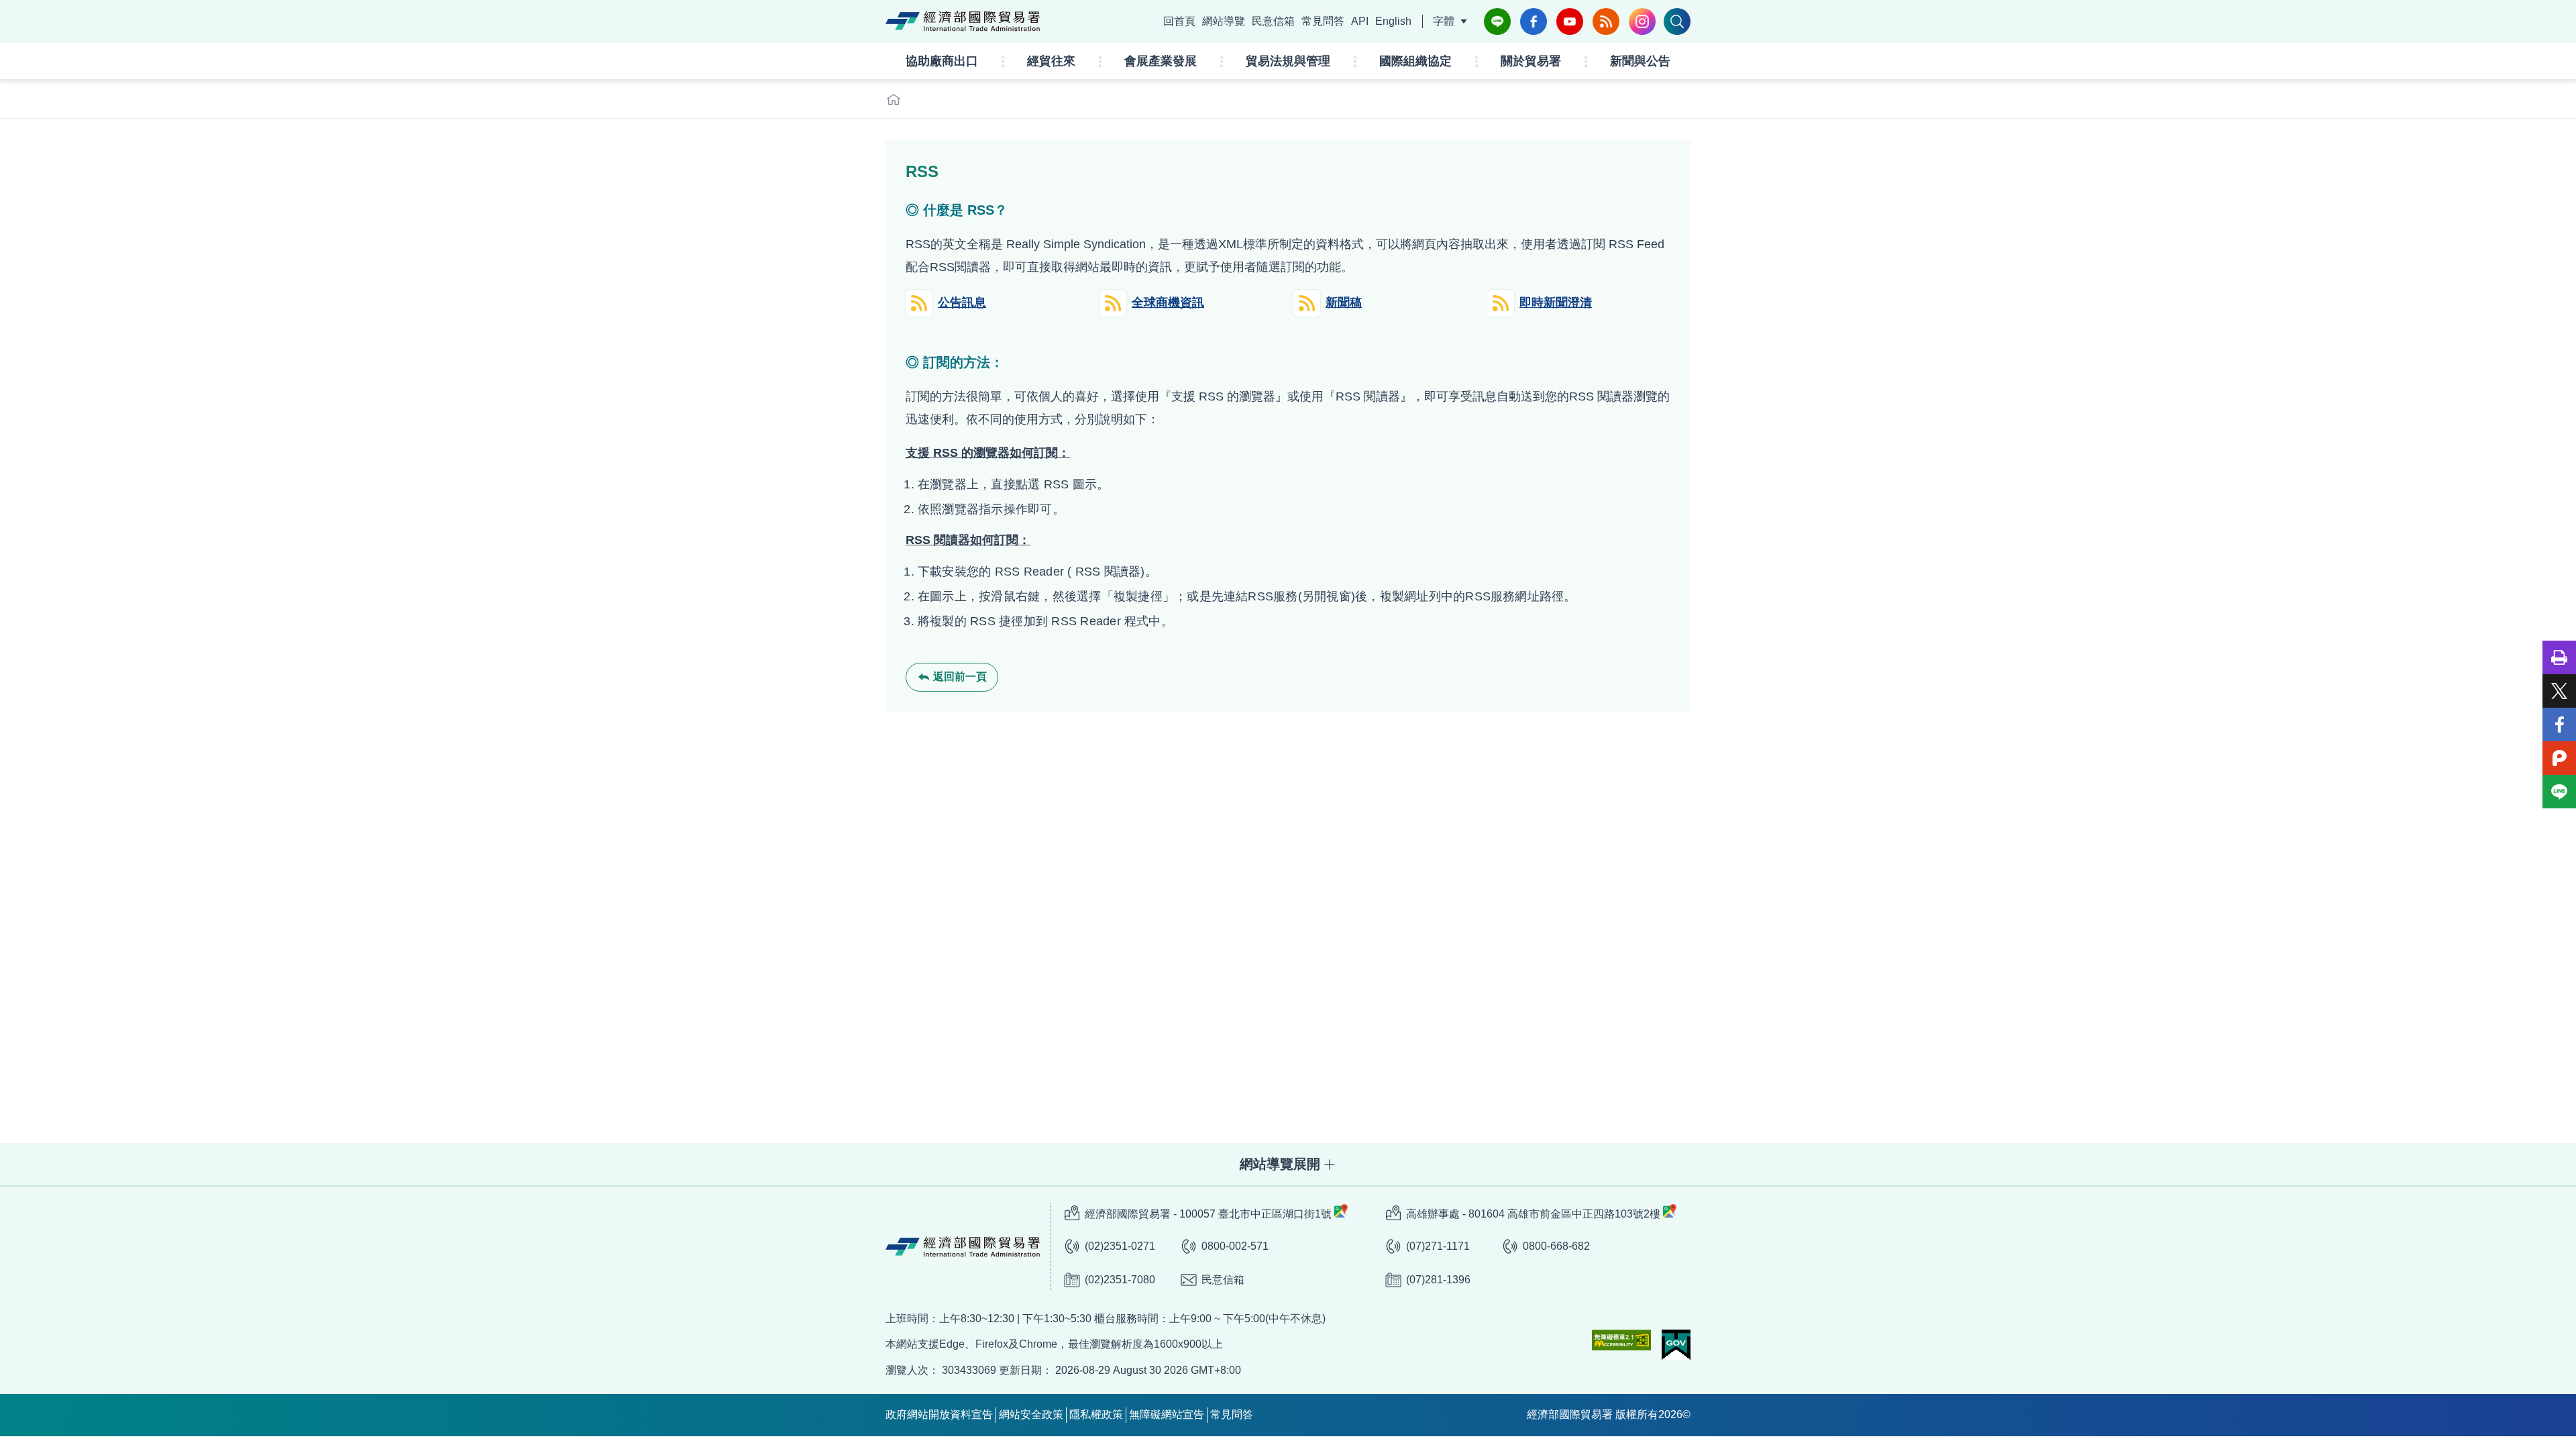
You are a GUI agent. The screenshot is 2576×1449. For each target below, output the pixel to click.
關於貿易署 (1531, 61)
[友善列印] (2559, 657)
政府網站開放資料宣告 (939, 1414)
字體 (1444, 21)
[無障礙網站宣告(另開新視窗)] (1621, 1340)
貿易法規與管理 (1288, 61)
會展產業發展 (1161, 61)
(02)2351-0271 (1120, 1246)
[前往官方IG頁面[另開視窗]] (1642, 21)
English (1393, 21)
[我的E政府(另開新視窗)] (1676, 1345)
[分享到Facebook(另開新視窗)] (2559, 724)
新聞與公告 (1640, 61)
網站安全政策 (1031, 1414)
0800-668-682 (1556, 1246)
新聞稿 (1344, 303)
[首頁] (894, 99)
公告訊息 (962, 303)
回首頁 (1179, 21)
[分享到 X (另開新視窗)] (2559, 691)
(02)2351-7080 (1120, 1280)
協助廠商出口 (942, 61)
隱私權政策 (1096, 1414)
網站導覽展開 (1280, 1164)
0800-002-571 (1235, 1246)
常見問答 (1323, 21)
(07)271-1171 (1438, 1246)
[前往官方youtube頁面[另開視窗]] (1570, 21)
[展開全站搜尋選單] (1677, 21)
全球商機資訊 (1168, 303)
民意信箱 (1273, 21)
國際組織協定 (1415, 61)
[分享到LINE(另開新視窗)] (2559, 792)
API (1360, 21)
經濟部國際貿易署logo (963, 21)
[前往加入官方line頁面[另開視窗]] (1497, 21)
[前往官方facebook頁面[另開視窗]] (1534, 21)
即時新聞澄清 (1556, 303)
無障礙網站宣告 (1167, 1414)
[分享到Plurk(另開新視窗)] (2559, 758)
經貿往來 (1051, 61)
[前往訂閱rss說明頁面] (1606, 21)
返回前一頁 (960, 677)
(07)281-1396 (1438, 1280)
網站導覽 (1224, 21)
